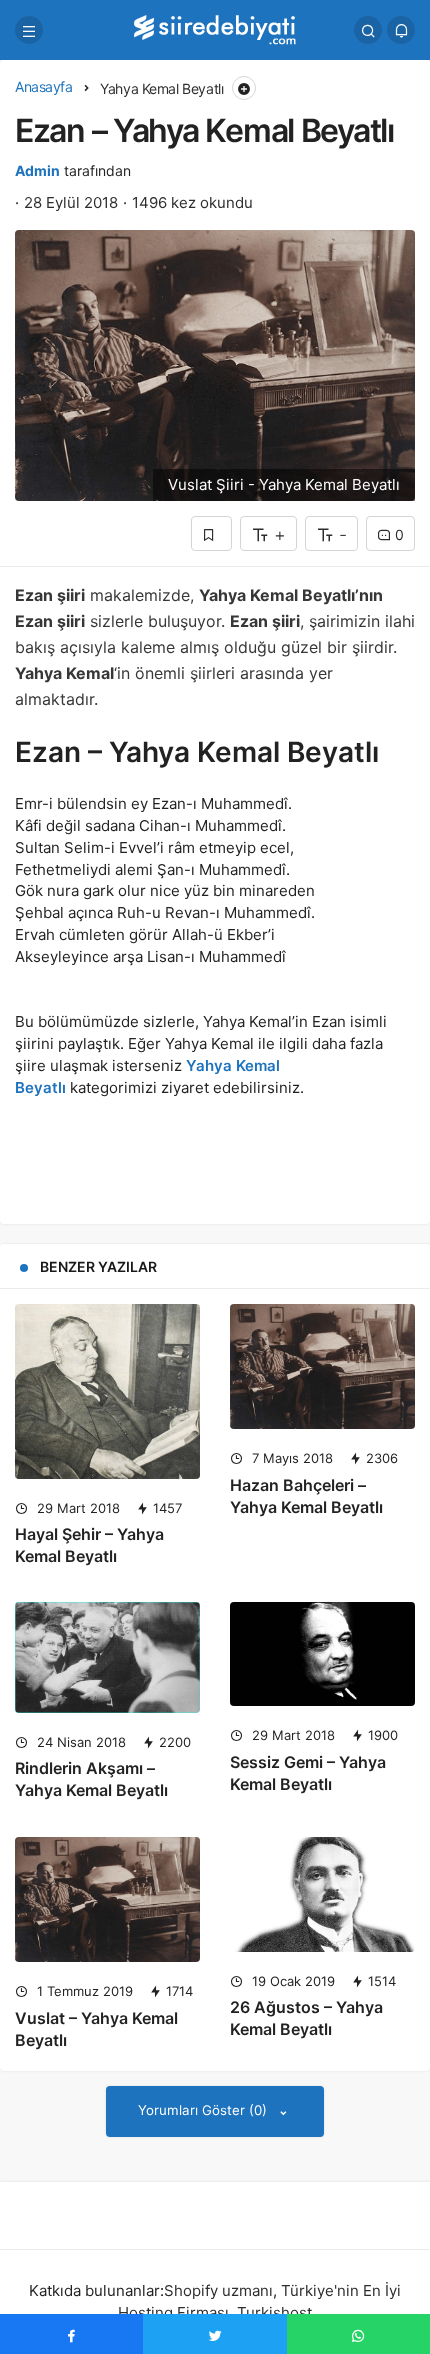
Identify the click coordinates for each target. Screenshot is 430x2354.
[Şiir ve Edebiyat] (215, 28)
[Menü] (29, 30)
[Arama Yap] (368, 30)
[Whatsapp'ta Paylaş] (358, 2334)
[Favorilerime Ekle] (211, 533)
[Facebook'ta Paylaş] (71, 2334)
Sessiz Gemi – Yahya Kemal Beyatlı (308, 1773)
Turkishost (274, 2312)
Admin (37, 170)
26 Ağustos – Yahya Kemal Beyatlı (306, 2018)
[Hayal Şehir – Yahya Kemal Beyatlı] (107, 1391)
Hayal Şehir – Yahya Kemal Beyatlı (89, 1545)
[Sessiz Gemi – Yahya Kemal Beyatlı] (322, 1654)
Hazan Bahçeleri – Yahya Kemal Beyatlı (306, 1496)
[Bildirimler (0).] (401, 30)
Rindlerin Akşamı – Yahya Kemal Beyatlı (91, 1779)
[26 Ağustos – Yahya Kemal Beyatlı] (322, 1894)
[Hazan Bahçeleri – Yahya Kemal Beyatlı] (322, 1367)
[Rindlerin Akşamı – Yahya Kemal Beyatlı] (107, 1657)
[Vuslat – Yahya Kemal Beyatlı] (107, 1900)
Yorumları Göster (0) (204, 2110)
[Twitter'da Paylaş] (214, 2334)
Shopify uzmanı (218, 2290)
